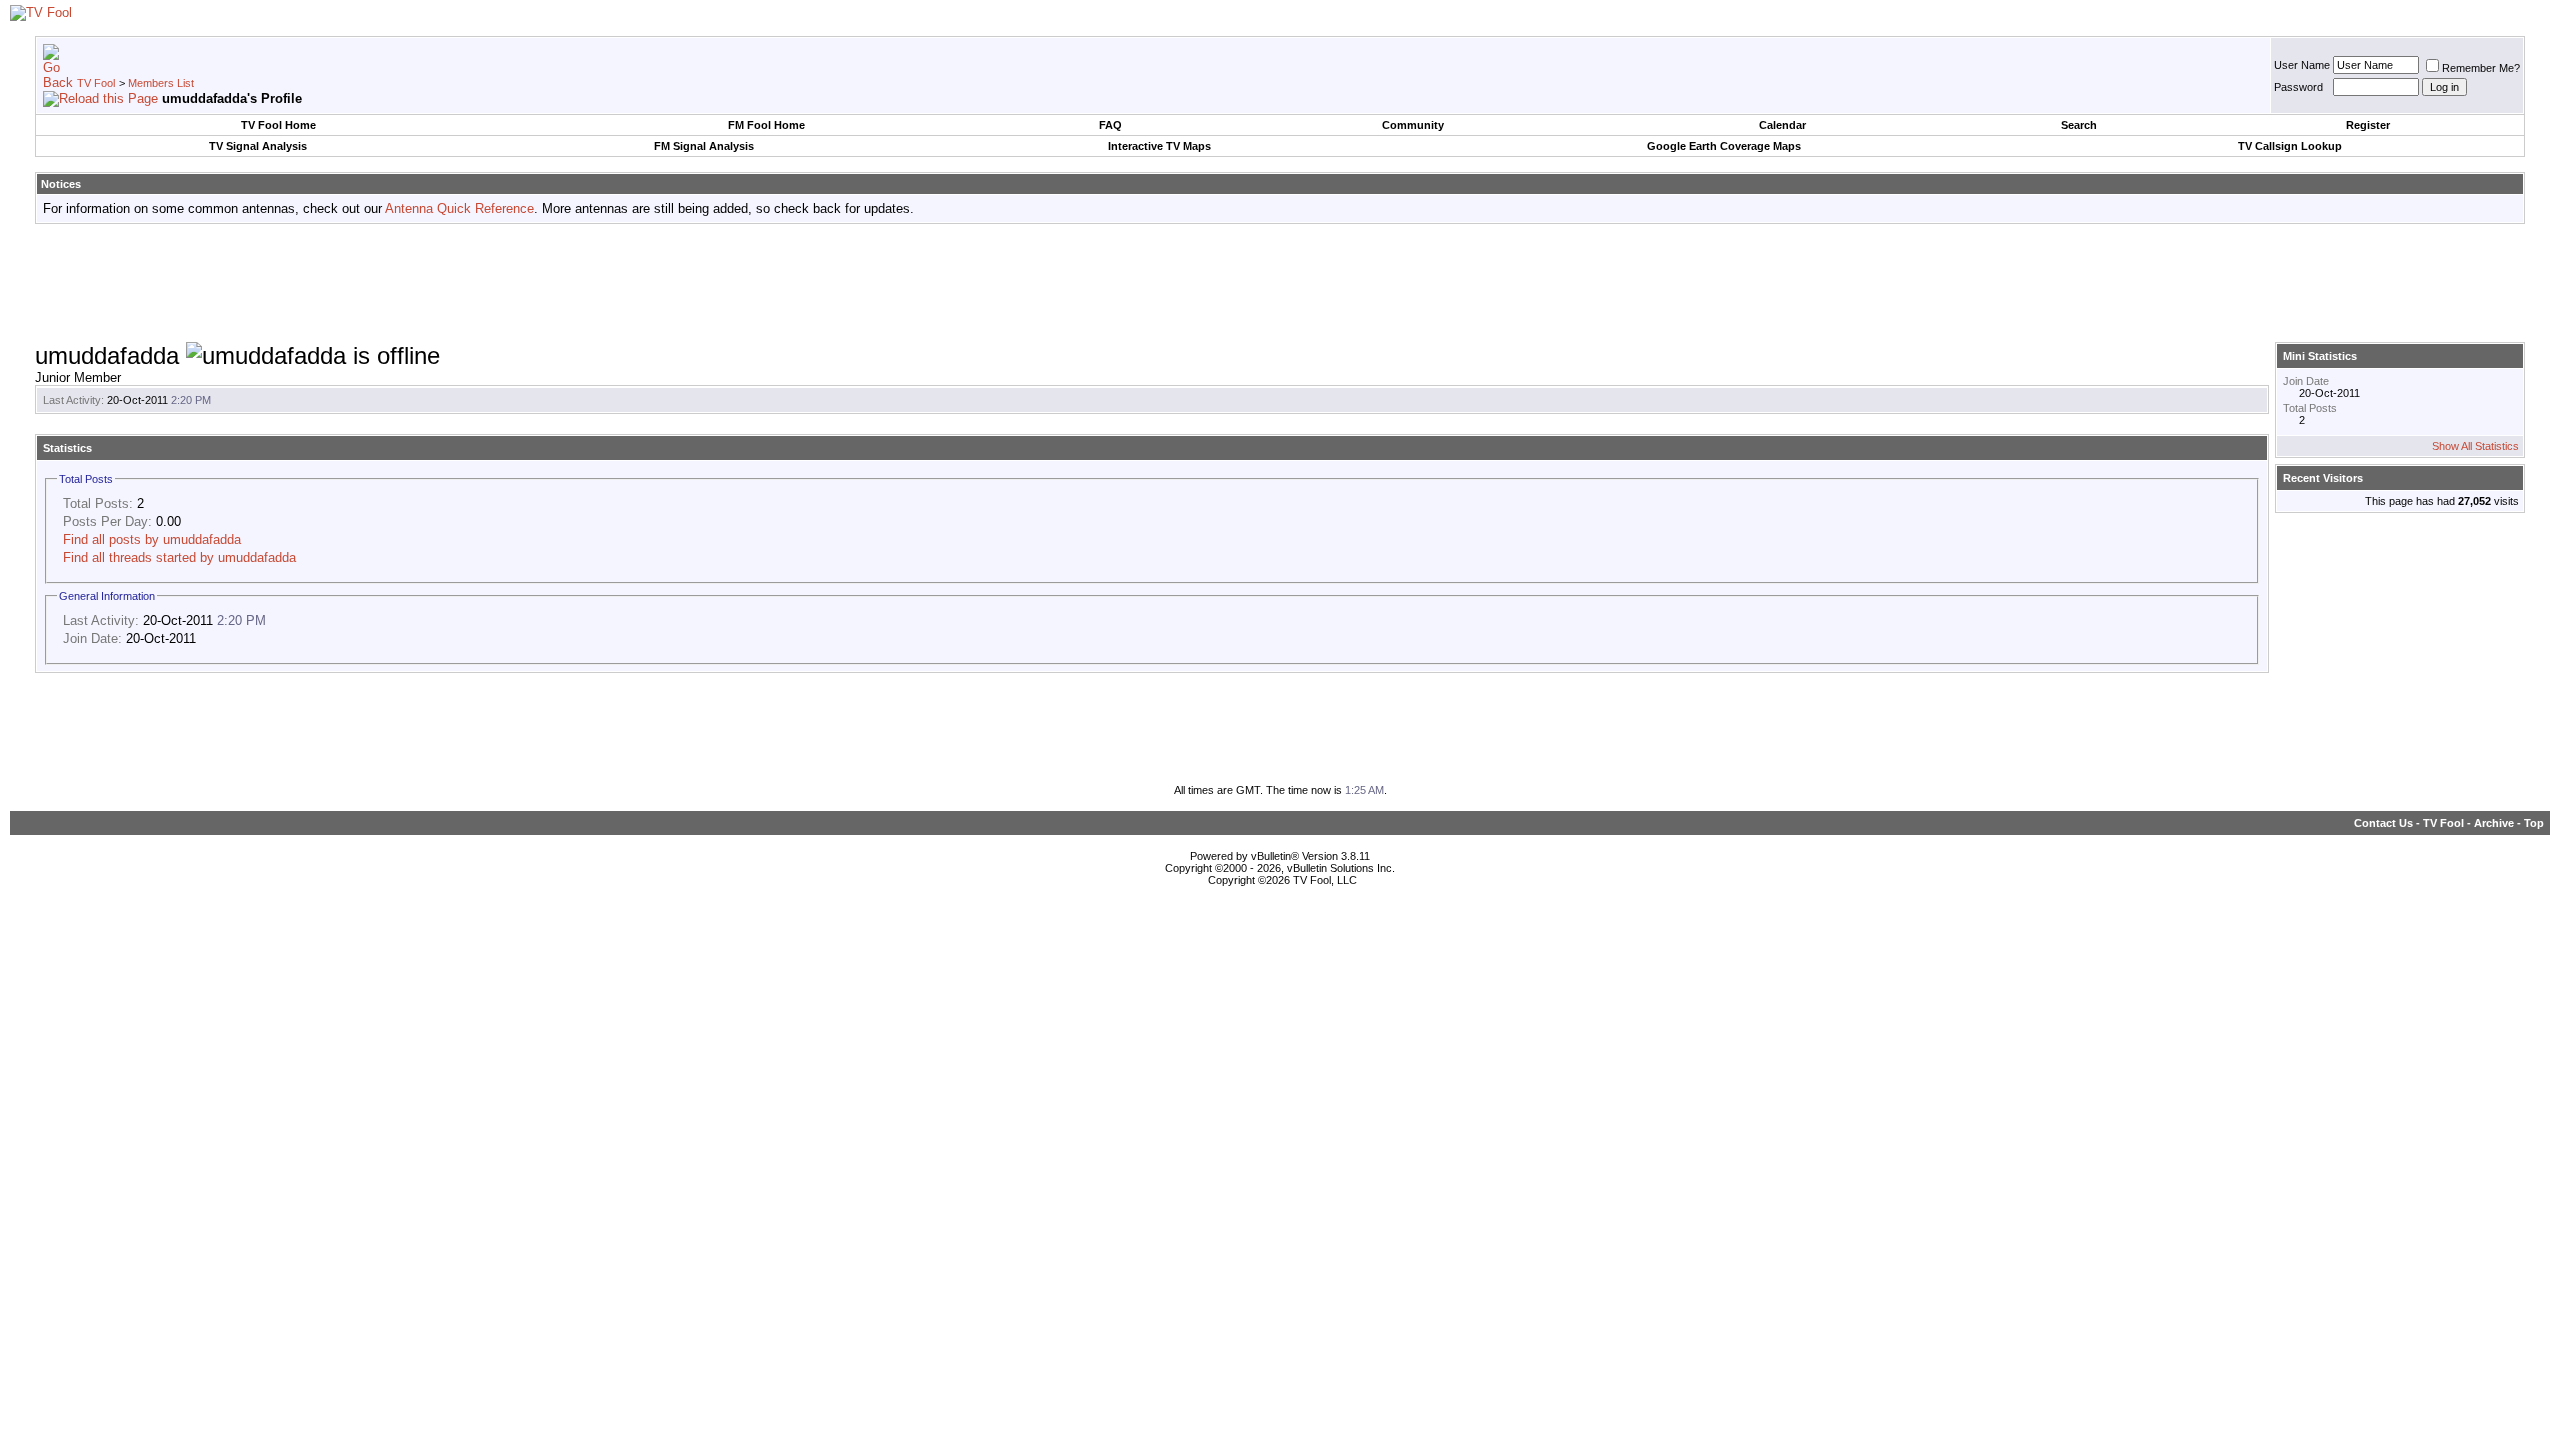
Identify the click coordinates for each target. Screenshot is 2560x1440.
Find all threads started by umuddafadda (179, 557)
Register (2368, 125)
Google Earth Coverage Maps (1724, 146)
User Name (2302, 65)
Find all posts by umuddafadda (152, 539)
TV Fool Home (278, 125)
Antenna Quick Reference (459, 208)
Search (2079, 125)
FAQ (1110, 125)
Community (1413, 125)
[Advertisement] (1280, 284)
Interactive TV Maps (1159, 146)
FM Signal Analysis (704, 146)
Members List (161, 83)
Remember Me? (2481, 68)
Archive (2494, 823)
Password (2298, 87)
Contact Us (2383, 823)
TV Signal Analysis (258, 146)
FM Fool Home (766, 125)
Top (2534, 823)
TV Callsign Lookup (2290, 146)
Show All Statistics (2475, 446)
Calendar (1782, 125)
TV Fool (96, 83)
